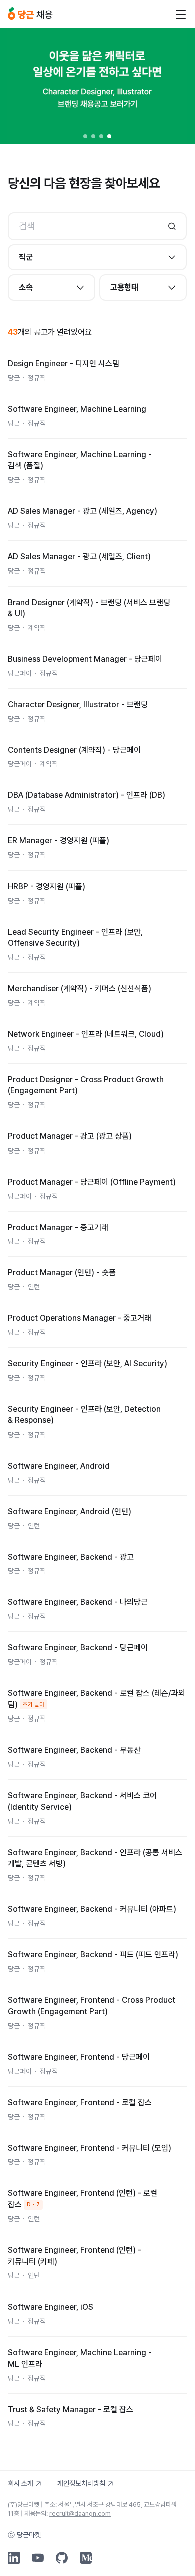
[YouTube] (38, 2558)
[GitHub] (62, 2558)
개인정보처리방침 (81, 2483)
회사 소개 (21, 2483)
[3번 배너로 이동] (101, 136)
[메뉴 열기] (181, 15)
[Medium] (86, 2558)
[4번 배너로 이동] (109, 136)
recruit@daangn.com (80, 2514)
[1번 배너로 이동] (85, 136)
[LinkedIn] (14, 2558)
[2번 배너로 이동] (93, 136)
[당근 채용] (30, 14)
